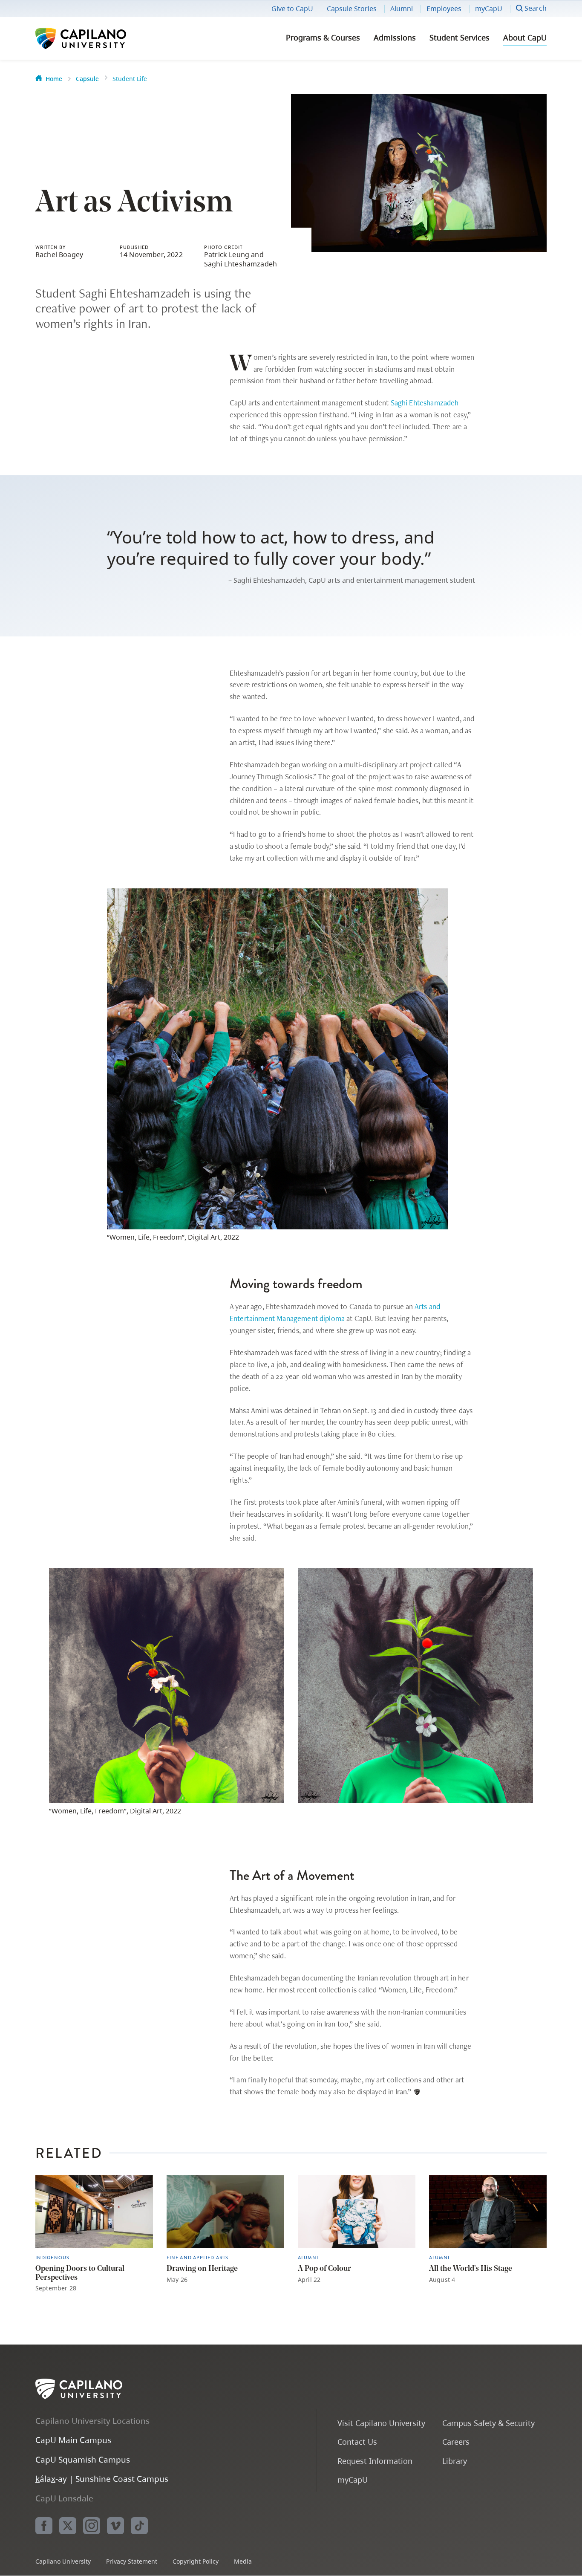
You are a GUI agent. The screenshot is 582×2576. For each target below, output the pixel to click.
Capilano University (104, 38)
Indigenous (52, 2258)
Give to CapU (292, 9)
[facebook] (44, 2526)
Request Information (375, 2461)
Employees (444, 9)
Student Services (460, 38)
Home (54, 79)
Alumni (402, 9)
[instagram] (92, 2526)
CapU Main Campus (73, 2440)
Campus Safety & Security (488, 2423)
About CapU (525, 38)
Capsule (87, 79)
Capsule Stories (352, 9)
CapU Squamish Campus (83, 2459)
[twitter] (68, 2526)
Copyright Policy (196, 2561)
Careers (456, 2442)
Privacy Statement (132, 2561)
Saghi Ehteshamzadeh (425, 403)
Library (455, 2461)
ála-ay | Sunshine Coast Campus (102, 2479)
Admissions (395, 38)
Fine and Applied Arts (197, 2258)
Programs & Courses (323, 38)
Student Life (130, 79)
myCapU (489, 9)
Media (243, 2561)
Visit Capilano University (381, 2423)
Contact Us (357, 2442)
